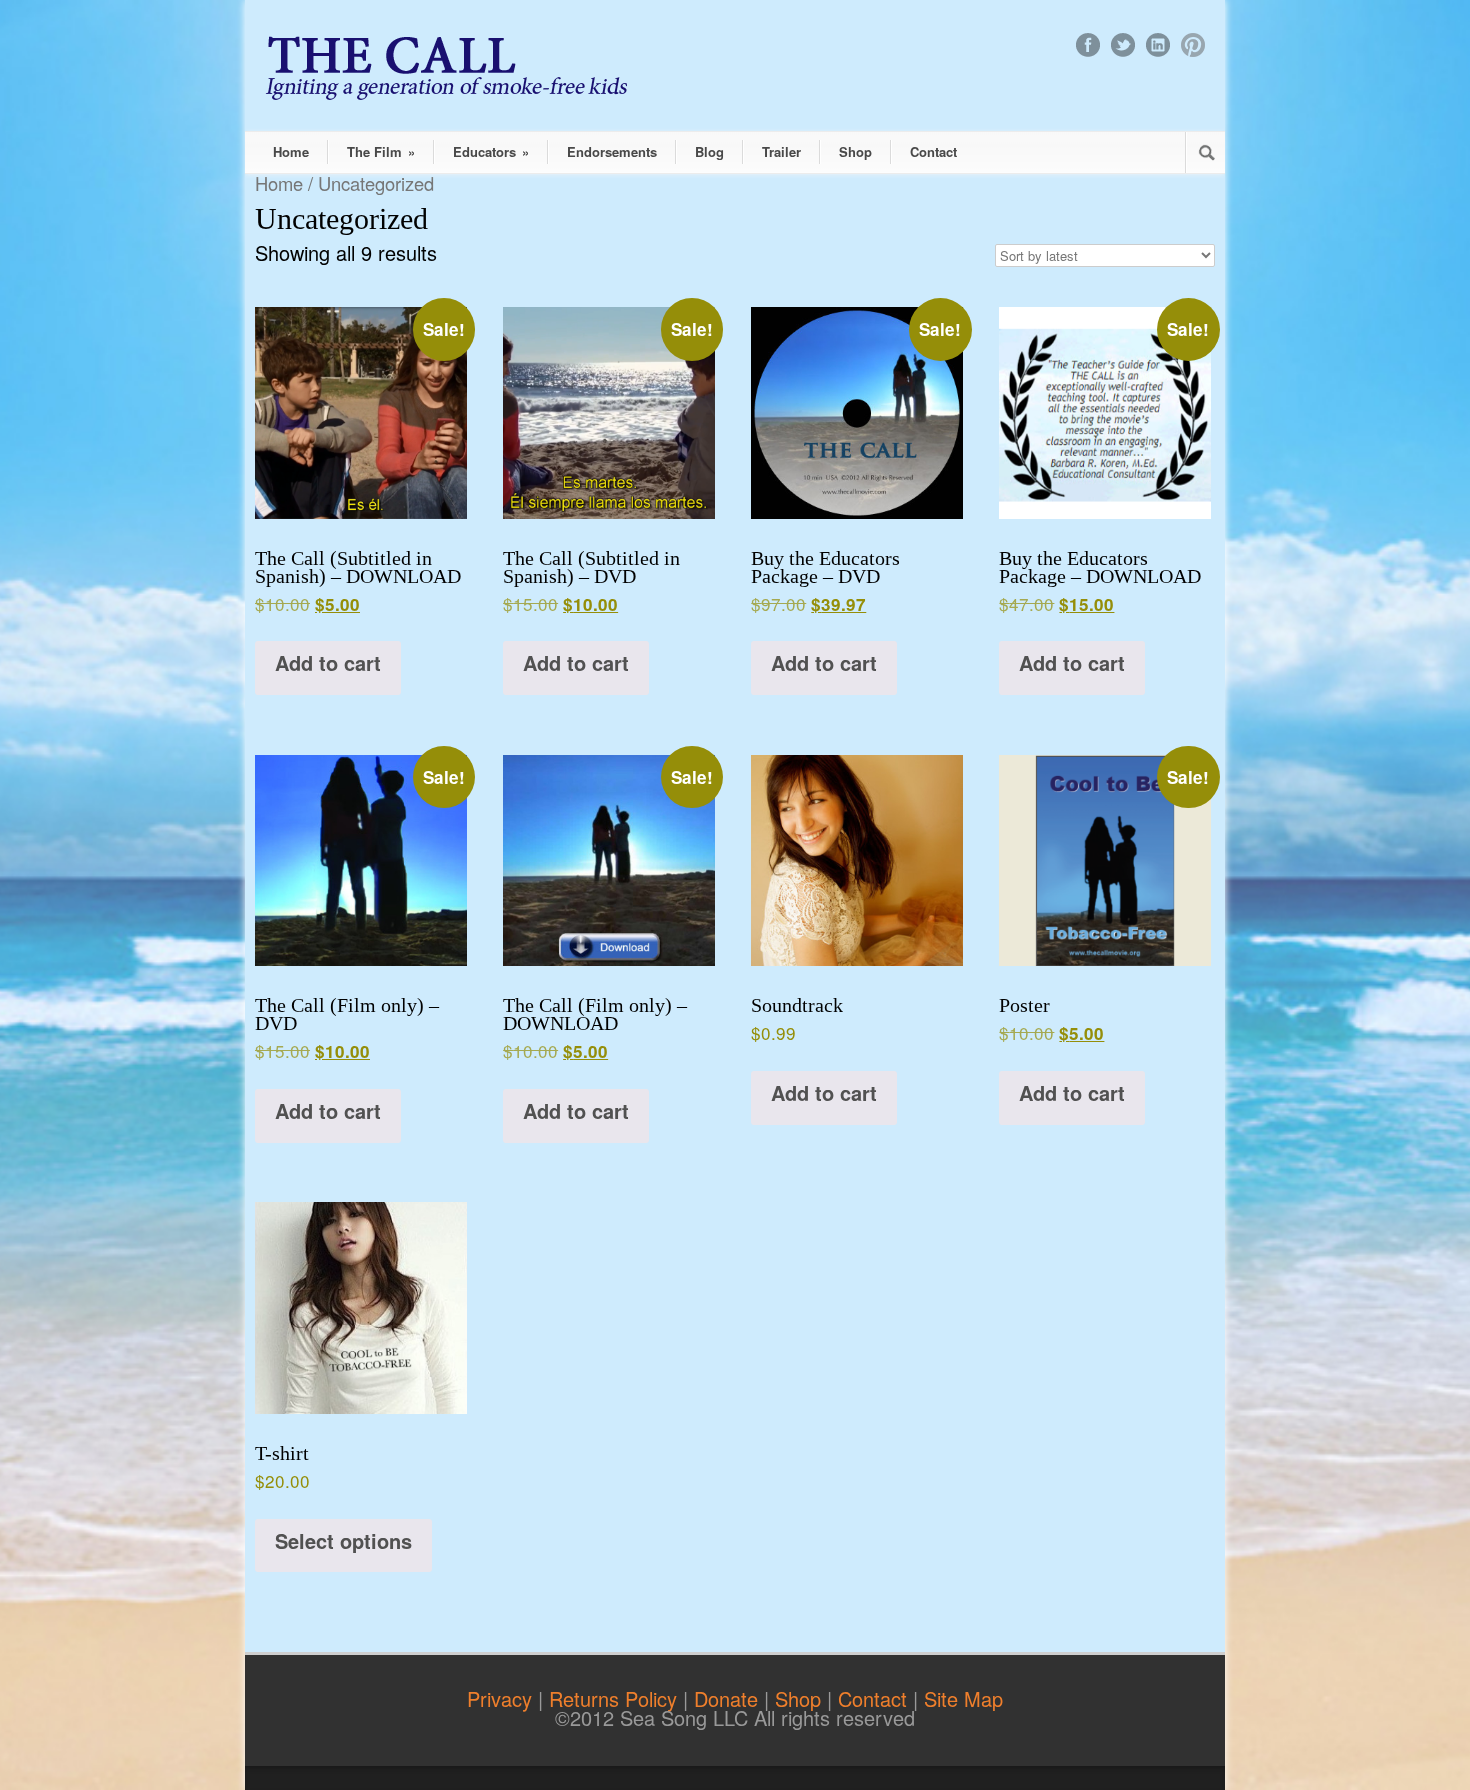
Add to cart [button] (328, 662)
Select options (343, 1540)
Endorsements (612, 151)
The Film (381, 151)
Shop (855, 151)
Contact (933, 151)
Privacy (502, 1698)
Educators (491, 151)
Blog (709, 151)
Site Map (963, 1698)
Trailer (781, 151)
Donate (729, 1698)
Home (291, 151)
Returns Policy (616, 1698)
